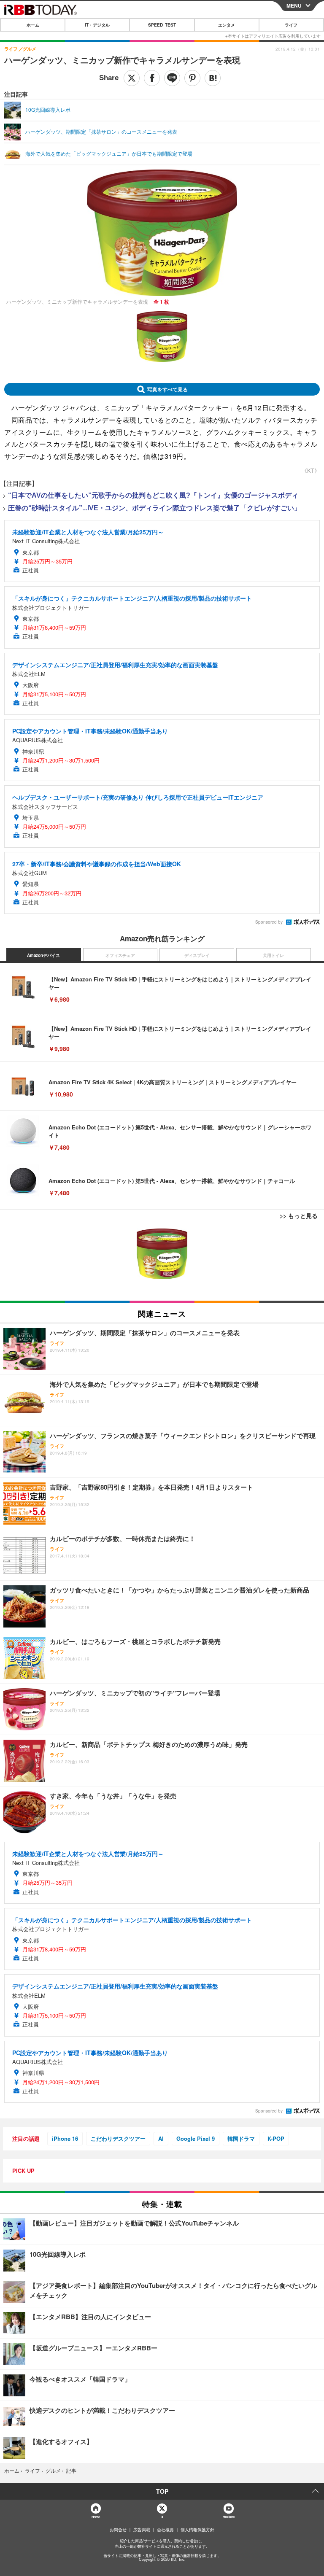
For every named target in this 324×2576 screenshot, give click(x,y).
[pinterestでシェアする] (192, 78)
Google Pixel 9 (196, 2138)
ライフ (291, 25)
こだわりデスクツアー (118, 2138)
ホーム (33, 25)
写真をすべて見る (167, 389)
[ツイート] (132, 78)
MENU (294, 5)
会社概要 (165, 2530)
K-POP (276, 2138)
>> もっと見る (299, 1215)
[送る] (172, 78)
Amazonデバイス (43, 955)
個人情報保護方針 (197, 2530)
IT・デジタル (97, 25)
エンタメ (227, 25)
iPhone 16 (65, 2138)
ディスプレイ (197, 955)
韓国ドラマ (241, 2138)
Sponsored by (269, 922)
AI (161, 2138)
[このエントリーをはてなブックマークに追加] (213, 78)
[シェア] (152, 78)
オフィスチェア (120, 955)
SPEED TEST (162, 25)
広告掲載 (142, 2530)
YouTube (229, 2517)
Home (96, 2517)
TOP (162, 2491)
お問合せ (118, 2530)
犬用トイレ (273, 955)
